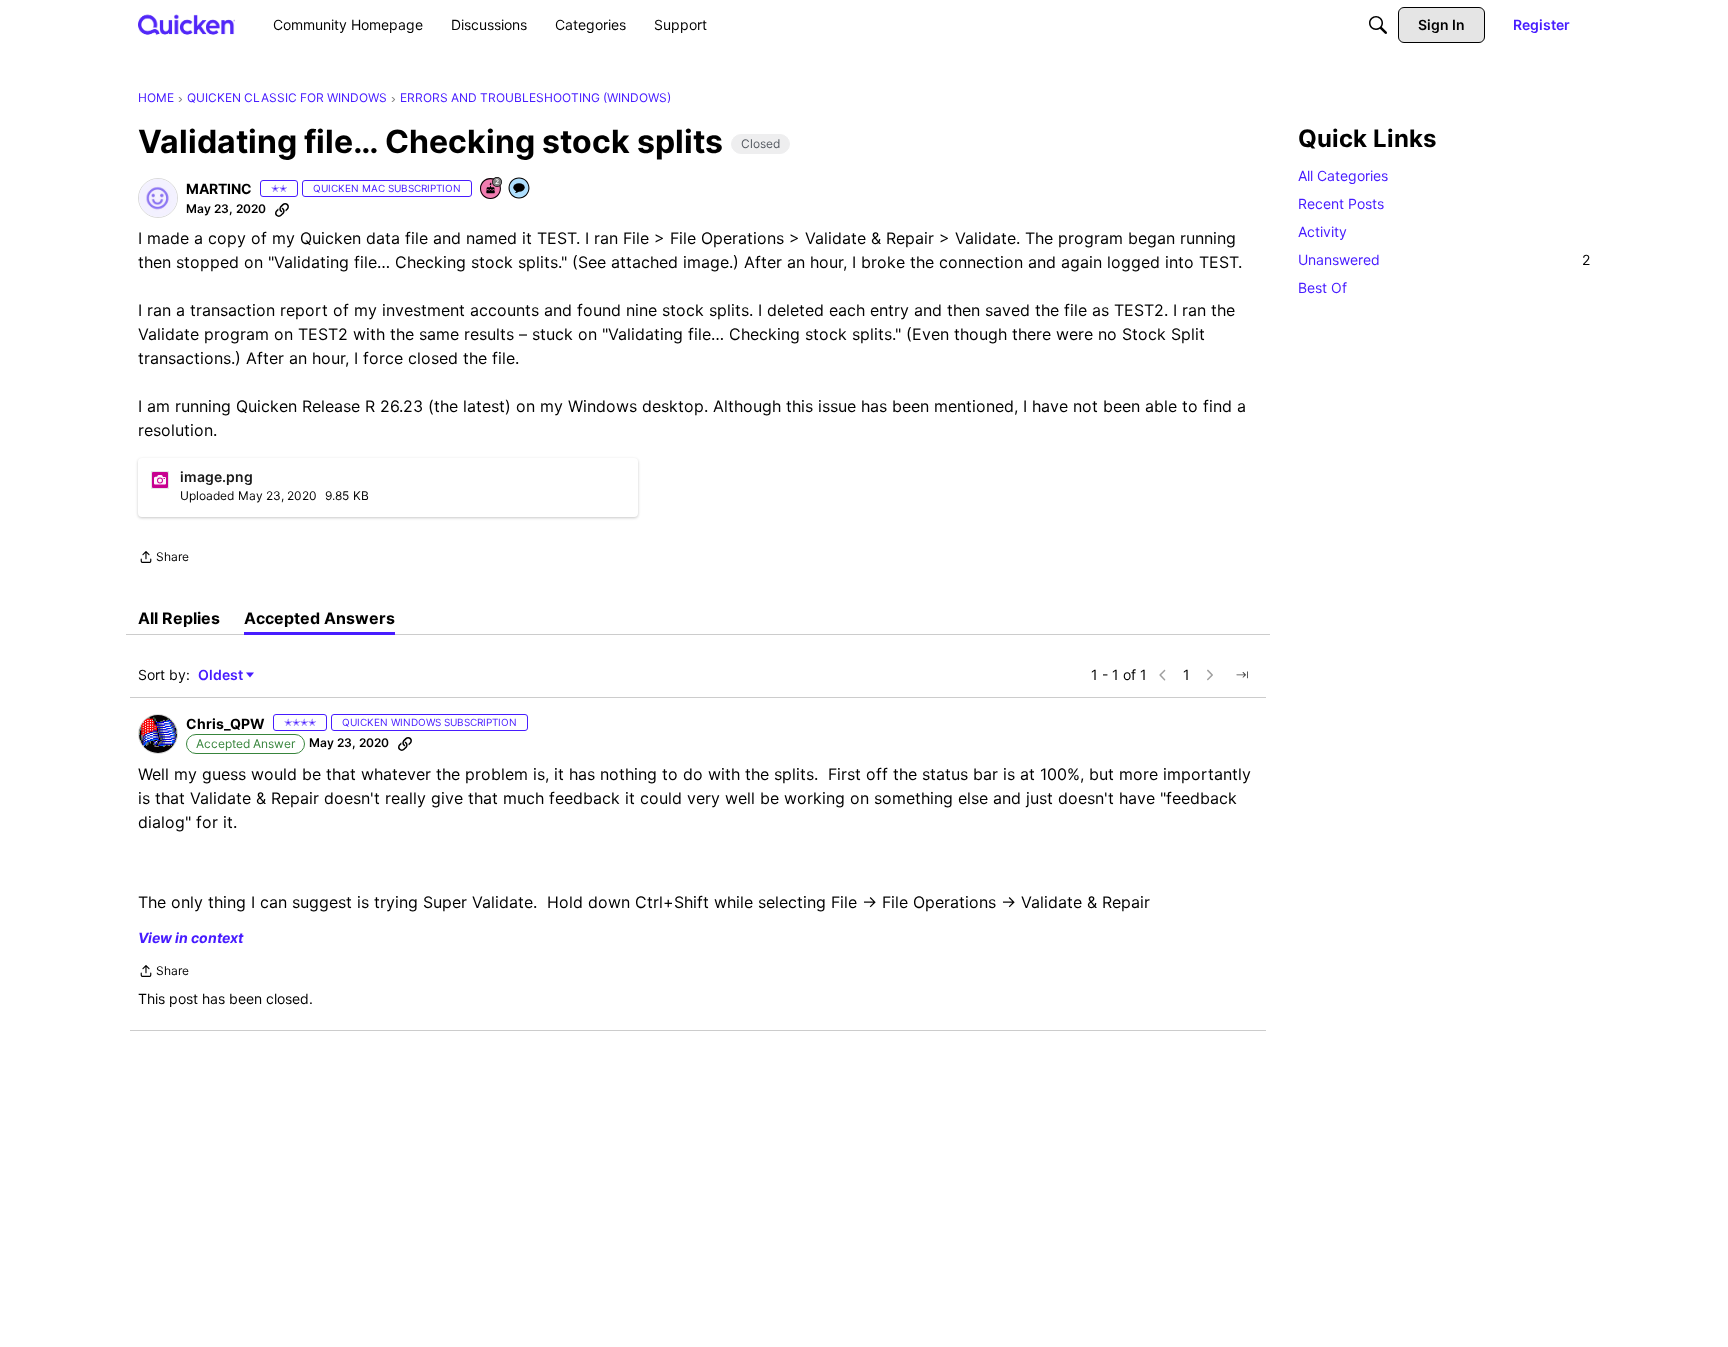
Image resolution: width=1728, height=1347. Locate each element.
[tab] (179, 618)
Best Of (1322, 287)
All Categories (1343, 175)
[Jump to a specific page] (1242, 675)
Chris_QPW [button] (225, 723)
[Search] (1378, 25)
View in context (190, 937)
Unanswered (1444, 259)
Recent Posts (1341, 203)
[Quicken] (186, 24)
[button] (158, 198)
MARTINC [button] (219, 188)
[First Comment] (520, 189)
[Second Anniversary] (492, 189)
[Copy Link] (282, 209)
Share (163, 559)
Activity (1322, 231)
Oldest (222, 675)
